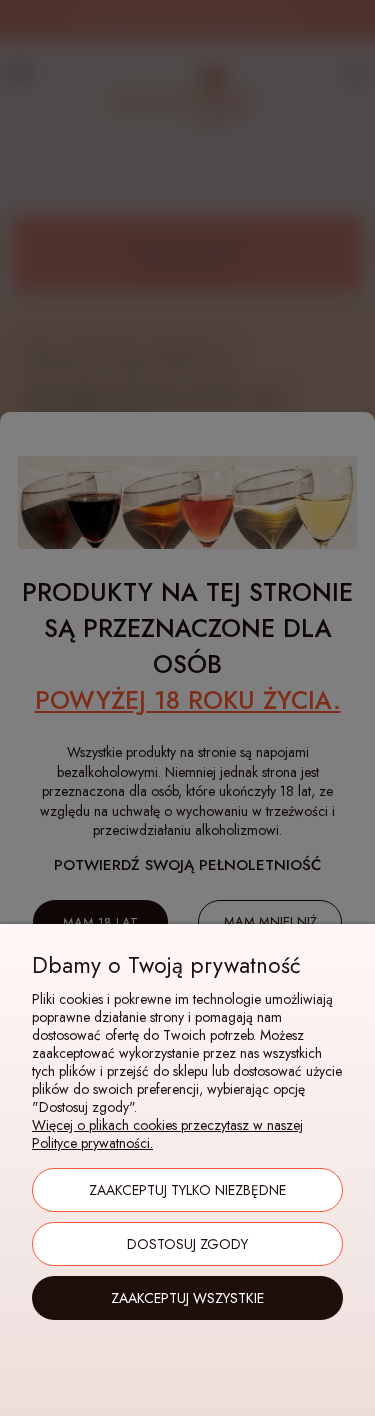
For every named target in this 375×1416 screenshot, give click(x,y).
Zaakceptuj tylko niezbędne (187, 1190)
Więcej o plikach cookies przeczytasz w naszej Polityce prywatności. (167, 1134)
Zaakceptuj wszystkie (187, 1298)
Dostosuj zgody (187, 1244)
